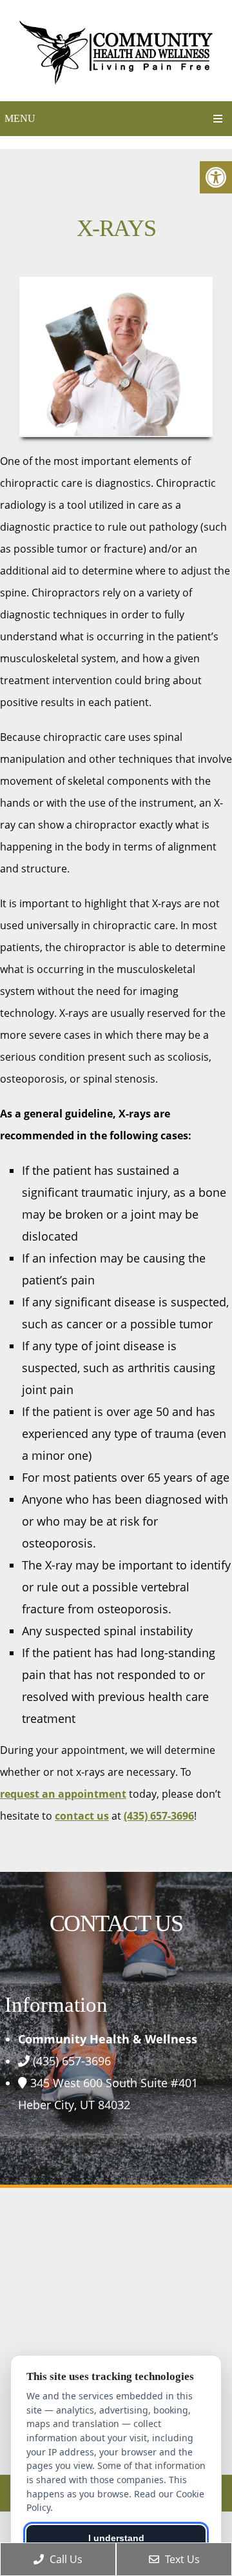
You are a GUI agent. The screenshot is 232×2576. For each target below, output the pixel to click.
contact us (82, 1816)
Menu (20, 118)
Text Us (181, 2559)
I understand (116, 2538)
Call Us (65, 2559)
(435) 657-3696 (159, 1816)
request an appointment (63, 1794)
